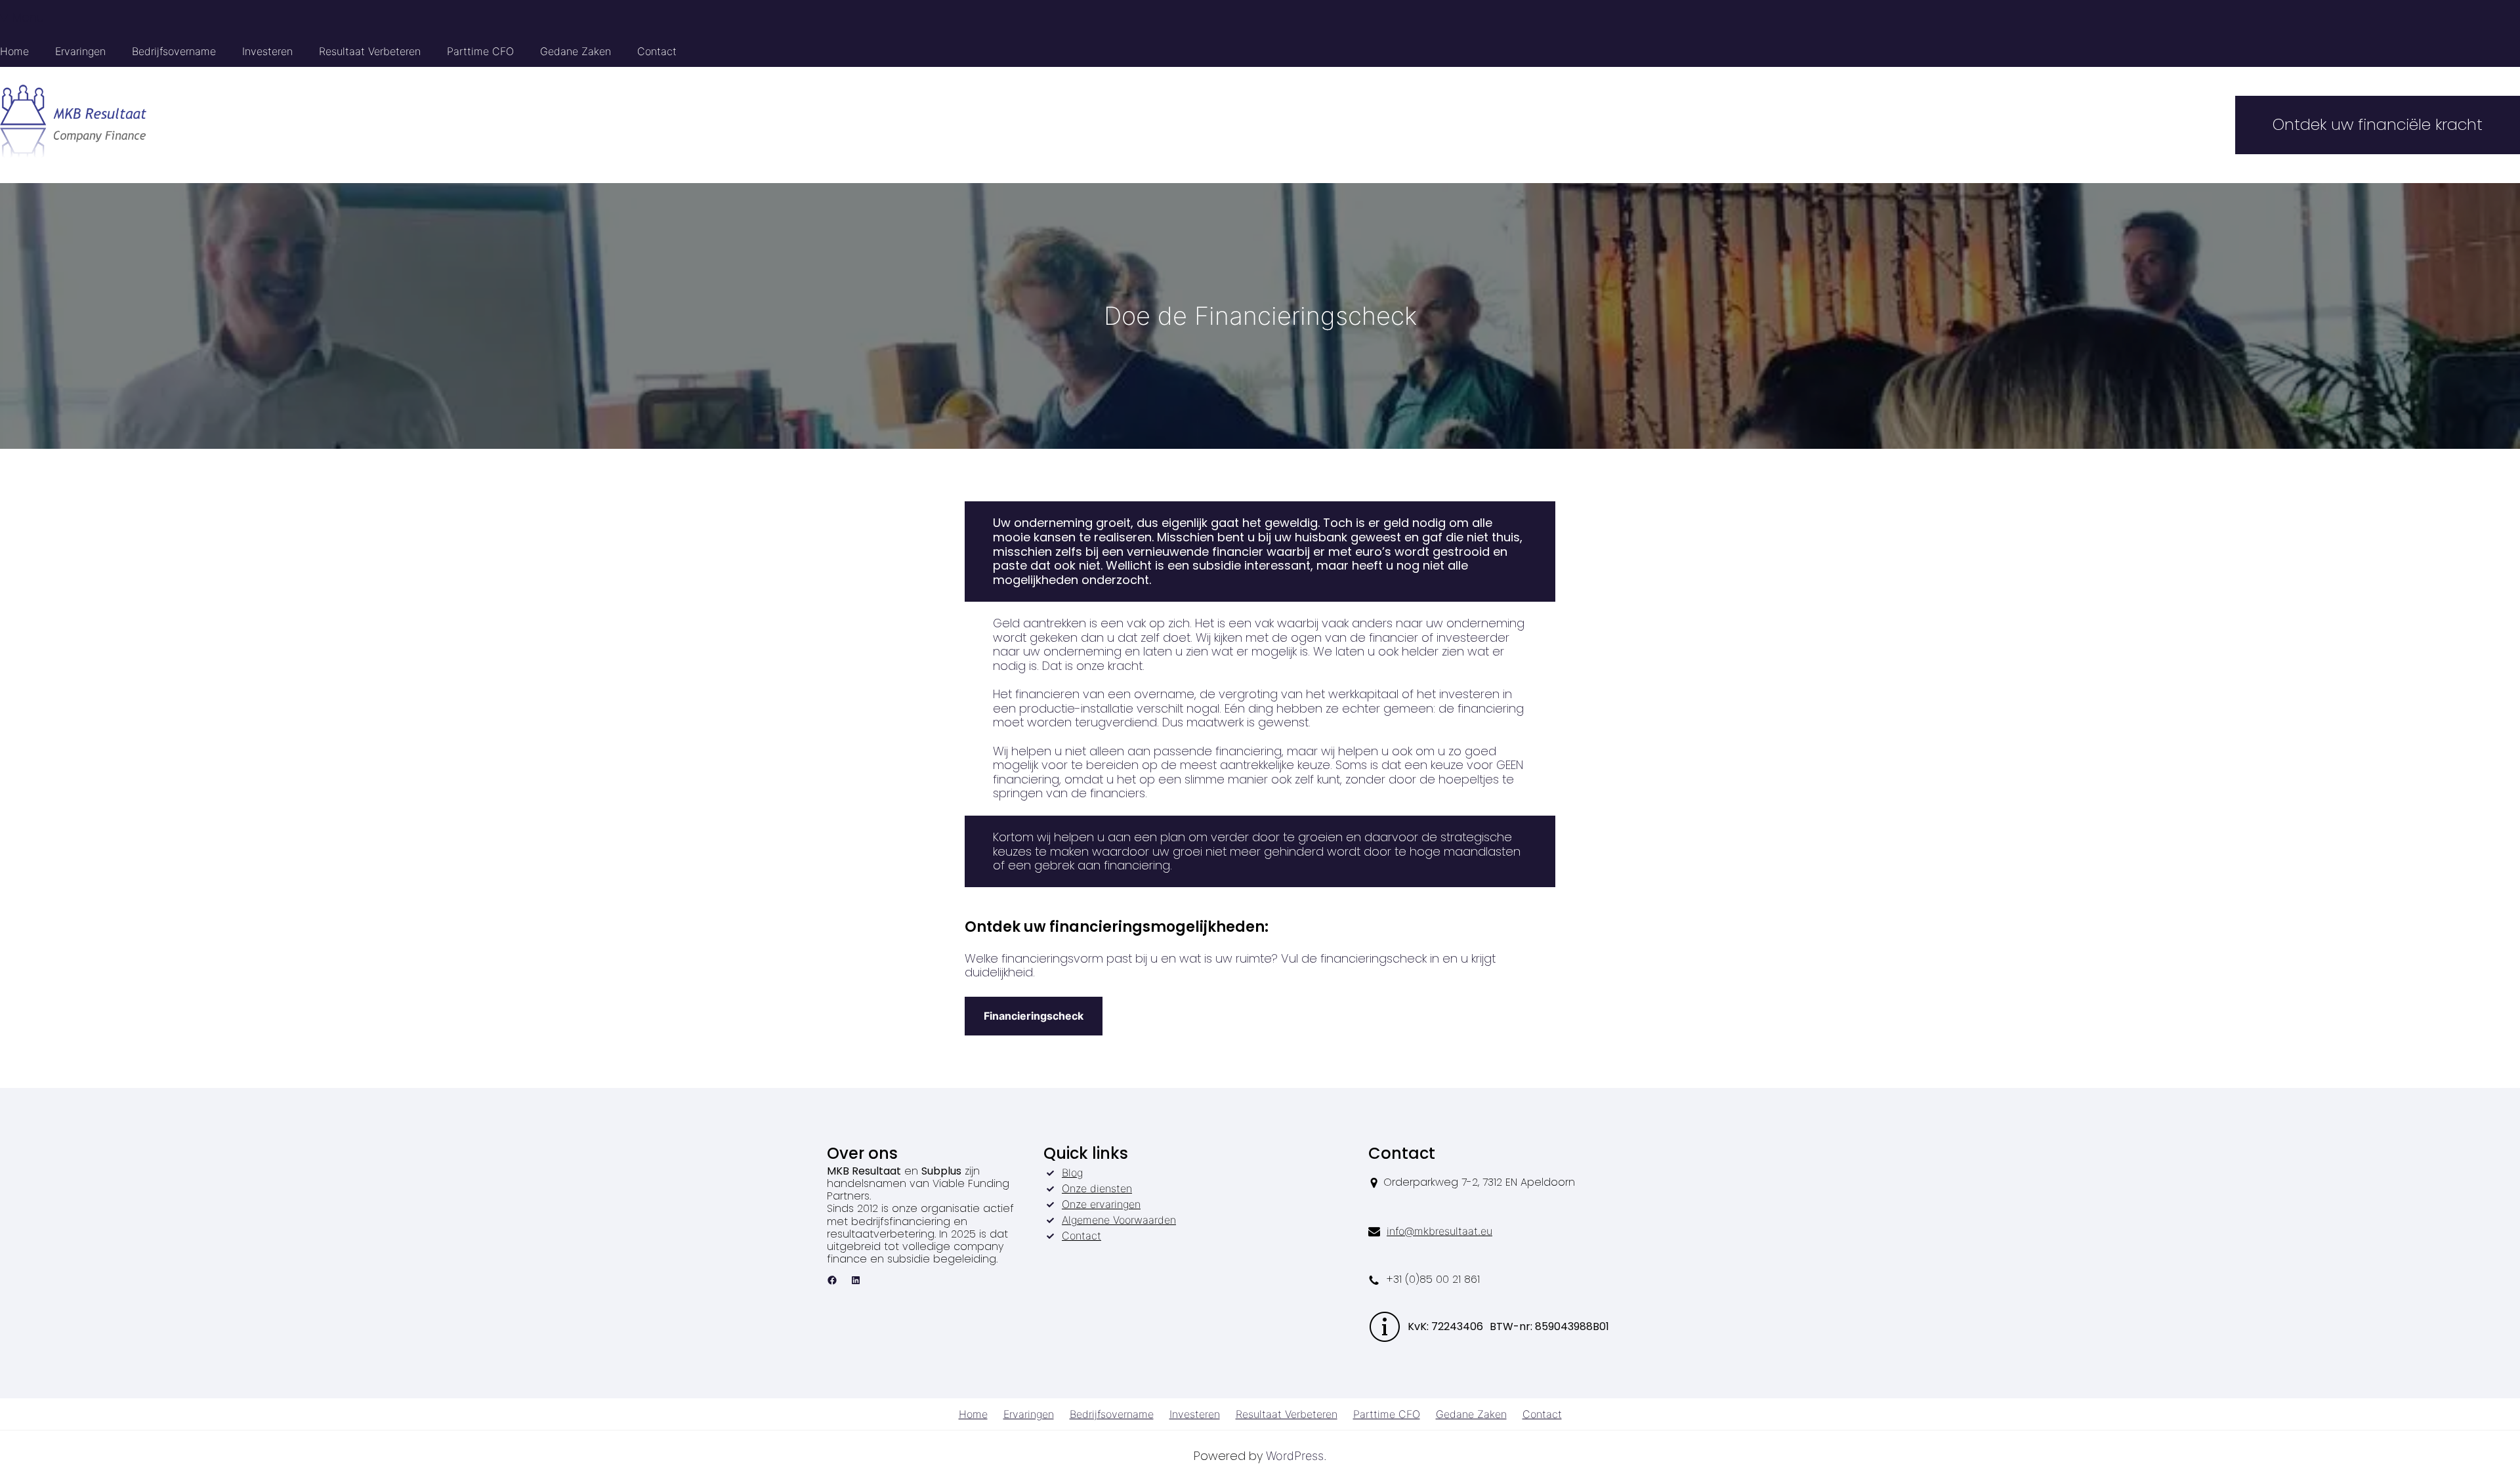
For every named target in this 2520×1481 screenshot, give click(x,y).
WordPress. (1296, 1456)
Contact (1081, 1236)
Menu (28, 17)
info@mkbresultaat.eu (1439, 1231)
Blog (1072, 1173)
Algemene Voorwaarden (1119, 1220)
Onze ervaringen (1101, 1204)
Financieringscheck (1034, 1016)
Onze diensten (1097, 1188)
